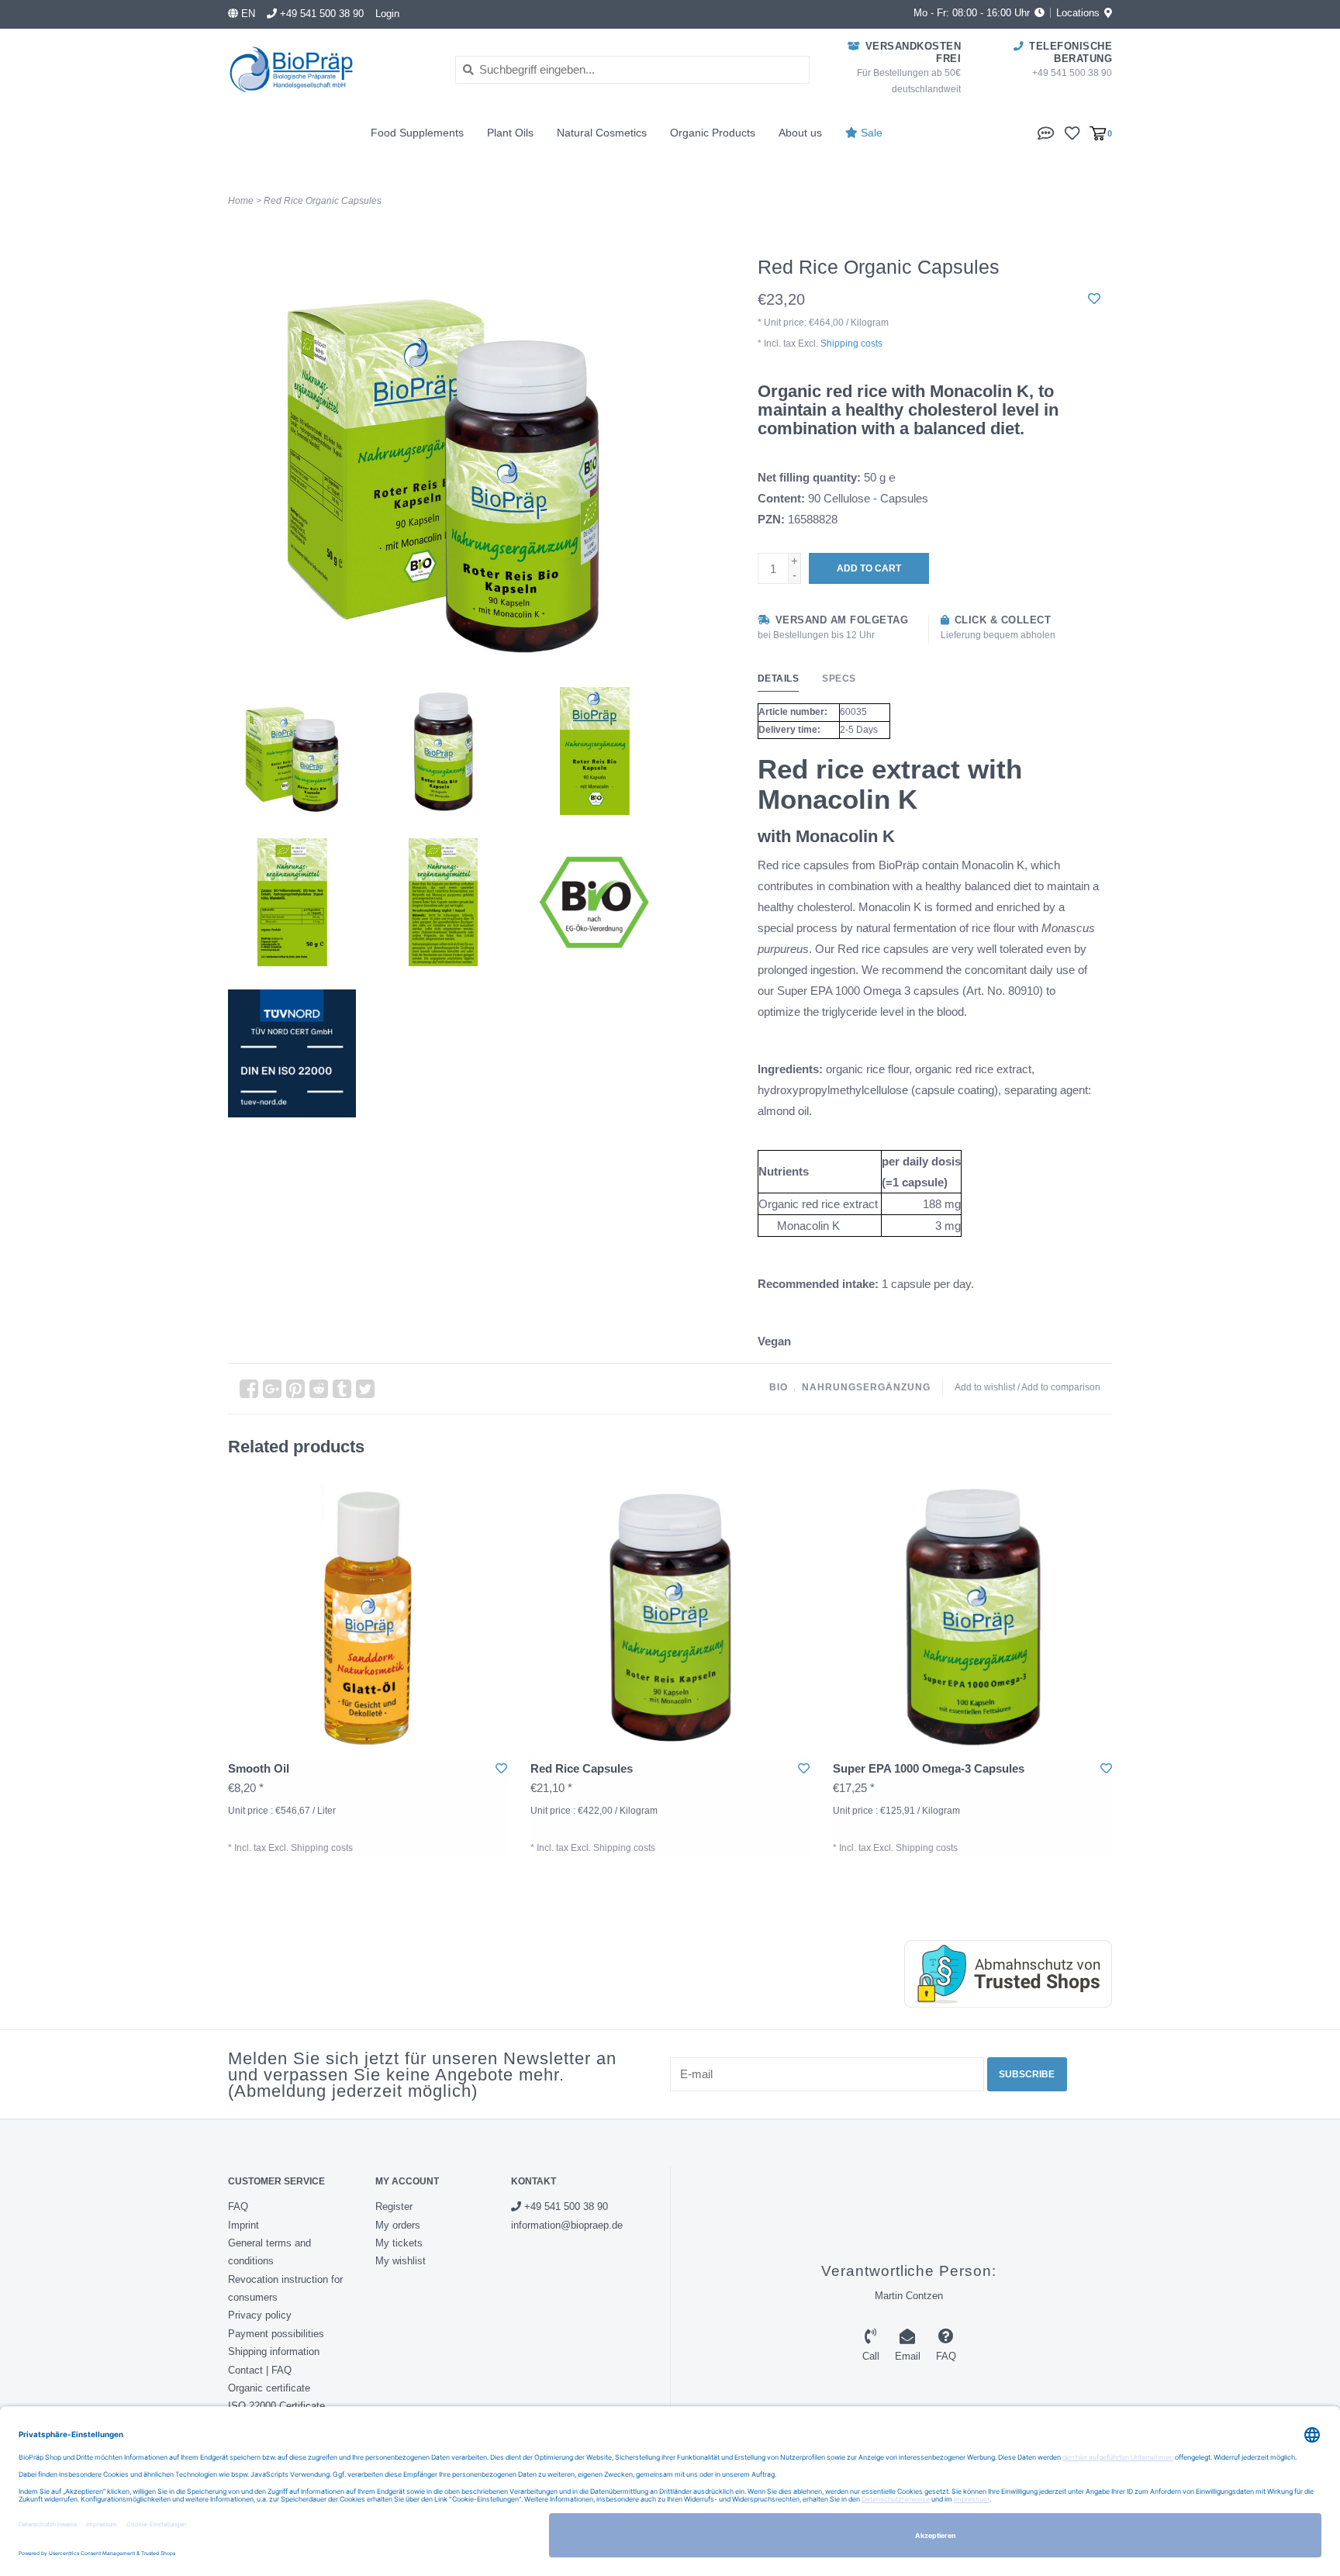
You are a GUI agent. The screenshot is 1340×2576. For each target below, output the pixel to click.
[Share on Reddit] (319, 1389)
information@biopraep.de (567, 2225)
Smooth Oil (259, 1768)
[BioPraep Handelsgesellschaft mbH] (330, 69)
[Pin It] (295, 1389)
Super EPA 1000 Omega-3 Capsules (929, 1768)
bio (779, 1387)
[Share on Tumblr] (342, 1389)
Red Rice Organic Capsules (323, 201)
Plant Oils (510, 133)
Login (387, 14)
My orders (398, 2225)
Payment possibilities (276, 2334)
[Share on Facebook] (249, 1389)
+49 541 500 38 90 (565, 2207)
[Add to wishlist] (1094, 299)
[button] (1046, 132)
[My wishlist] (1072, 132)
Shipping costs (851, 344)
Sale (870, 133)
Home (241, 201)
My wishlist (401, 2261)
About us (800, 133)
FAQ (238, 2207)
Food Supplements (417, 133)
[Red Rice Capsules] (670, 1614)
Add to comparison (1061, 1387)
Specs (839, 679)
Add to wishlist (985, 1387)
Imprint (243, 2225)
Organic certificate (269, 2388)
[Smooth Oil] (368, 1614)
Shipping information (274, 2352)
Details (779, 679)
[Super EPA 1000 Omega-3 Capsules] (972, 1614)
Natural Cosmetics (602, 133)
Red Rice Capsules (582, 1768)
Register (394, 2207)
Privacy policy (260, 2315)
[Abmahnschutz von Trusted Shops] (993, 1974)
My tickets (399, 2243)
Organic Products (713, 133)
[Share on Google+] (272, 1389)
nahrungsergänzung (866, 1387)
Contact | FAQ (260, 2370)
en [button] (247, 14)
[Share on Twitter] (365, 1389)
